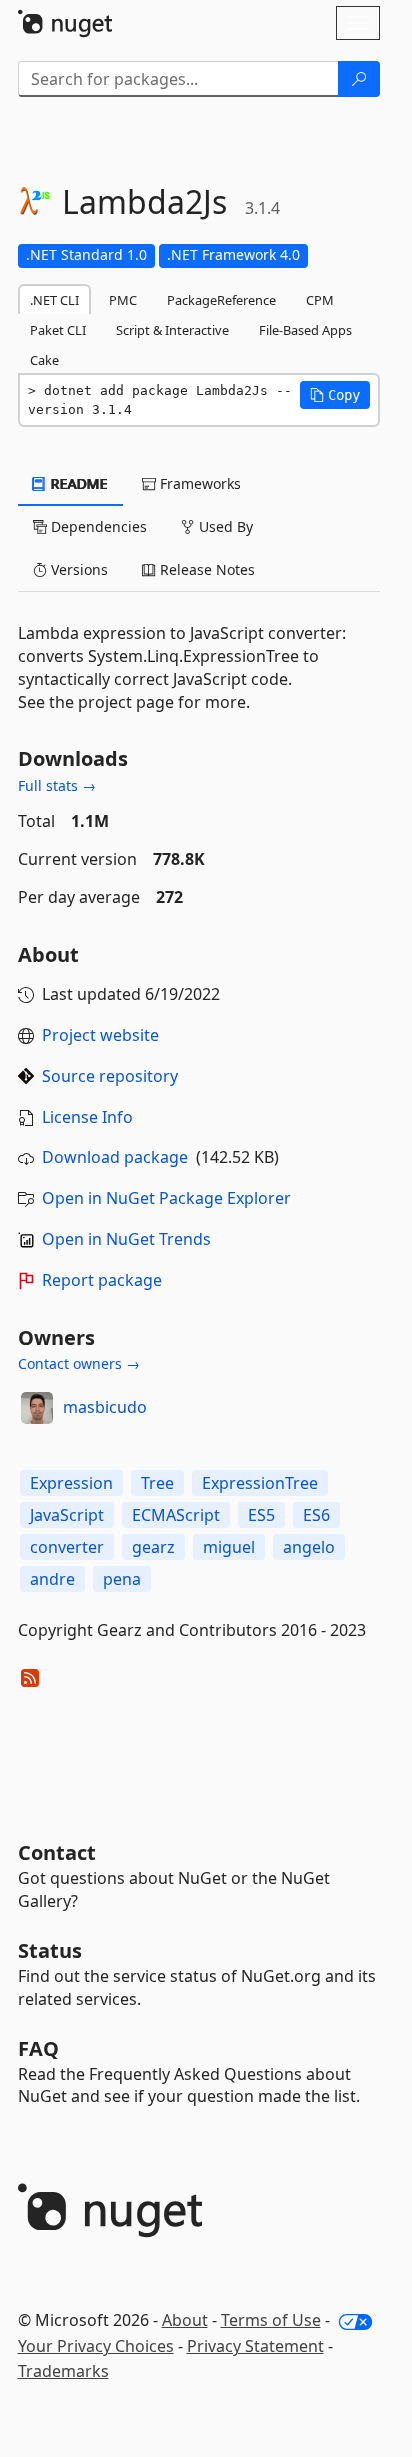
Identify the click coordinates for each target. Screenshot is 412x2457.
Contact (57, 1852)
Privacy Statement (255, 2346)
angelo (309, 1547)
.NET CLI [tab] (54, 300)
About (185, 2320)
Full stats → (57, 785)
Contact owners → (79, 1363)
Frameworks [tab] (198, 483)
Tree (157, 1483)
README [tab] (77, 483)
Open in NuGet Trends (126, 1239)
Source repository (110, 1076)
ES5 (261, 1515)
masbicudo (105, 1407)
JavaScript (67, 1515)
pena (122, 1579)
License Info (87, 1117)
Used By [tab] (224, 526)
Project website (100, 1035)
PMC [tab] (123, 300)
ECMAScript (176, 1515)
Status (50, 1950)
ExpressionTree (260, 1483)
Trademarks (63, 2371)
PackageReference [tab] (221, 300)
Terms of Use (271, 2320)
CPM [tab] (320, 300)
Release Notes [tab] (205, 569)
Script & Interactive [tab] (172, 330)
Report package (102, 1280)
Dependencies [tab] (97, 526)
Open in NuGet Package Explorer (166, 1198)
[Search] (359, 79)
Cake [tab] (44, 360)
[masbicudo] (37, 1408)
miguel (229, 1547)
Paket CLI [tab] (58, 330)
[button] (335, 395)
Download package (115, 1157)
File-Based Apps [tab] (305, 330)
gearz (153, 1547)
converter (67, 1547)
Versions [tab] (77, 569)
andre (52, 1579)
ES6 (316, 1515)
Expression (71, 1483)
